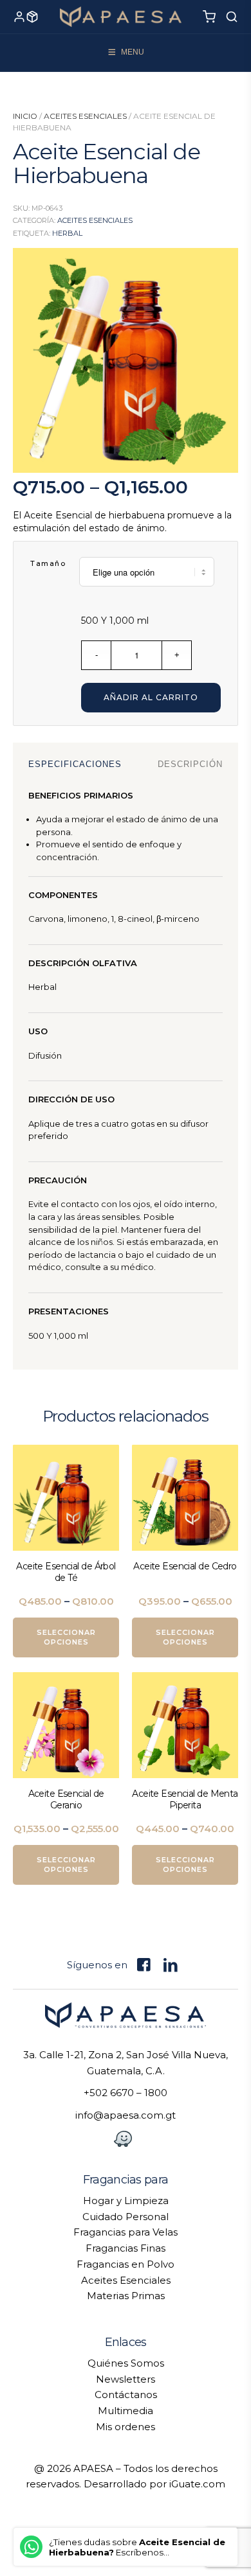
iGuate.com (197, 2484)
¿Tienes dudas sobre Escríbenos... (137, 2547)
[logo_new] (120, 17)
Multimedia (126, 2411)
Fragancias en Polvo (126, 2264)
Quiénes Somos (126, 2363)
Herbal (67, 233)
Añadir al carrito (151, 697)
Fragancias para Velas (126, 2232)
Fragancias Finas (126, 2248)
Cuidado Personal (126, 2217)
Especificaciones (75, 764)
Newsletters (126, 2379)
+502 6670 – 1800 (126, 2093)
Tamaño (48, 563)
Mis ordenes (126, 2427)
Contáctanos (126, 2395)
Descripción (190, 764)
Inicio (25, 116)
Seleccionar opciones (66, 1637)
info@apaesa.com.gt (126, 2115)
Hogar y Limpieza (126, 2201)
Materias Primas (126, 2296)
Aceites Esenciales (85, 116)
